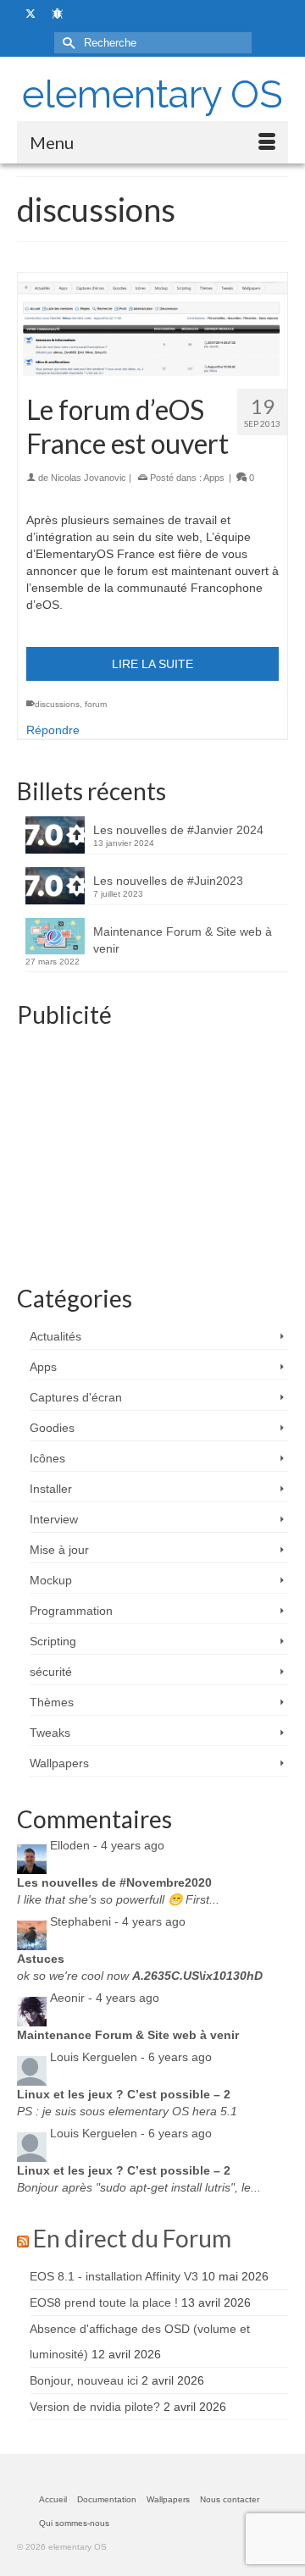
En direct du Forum (132, 2238)
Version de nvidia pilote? (95, 2407)
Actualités (55, 1336)
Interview (54, 1519)
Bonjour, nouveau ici (84, 2380)
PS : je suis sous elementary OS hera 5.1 (127, 2111)
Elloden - (107, 1845)
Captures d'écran (76, 1397)
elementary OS (152, 94)
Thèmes (52, 1702)
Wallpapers (59, 1763)
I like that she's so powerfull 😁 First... (118, 1899)
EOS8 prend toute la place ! (104, 2302)
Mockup (51, 1580)
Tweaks (50, 1733)
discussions (57, 704)
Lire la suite (152, 664)
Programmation (71, 1611)
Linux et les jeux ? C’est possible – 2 (124, 2094)
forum (96, 704)
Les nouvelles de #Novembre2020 (114, 1882)
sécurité (51, 1672)
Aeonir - (105, 1998)
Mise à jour (59, 1550)
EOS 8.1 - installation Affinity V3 (114, 2276)
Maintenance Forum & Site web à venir (183, 940)
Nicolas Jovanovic (89, 478)
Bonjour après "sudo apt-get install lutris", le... (139, 2187)
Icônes (47, 1458)
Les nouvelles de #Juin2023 (168, 881)
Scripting (53, 1641)
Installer (51, 1489)
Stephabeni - (118, 1921)
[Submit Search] (67, 43)
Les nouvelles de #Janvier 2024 (178, 830)
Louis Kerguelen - (131, 2057)
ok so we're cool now (140, 1976)
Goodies (52, 1428)
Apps (214, 478)
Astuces (41, 1959)
